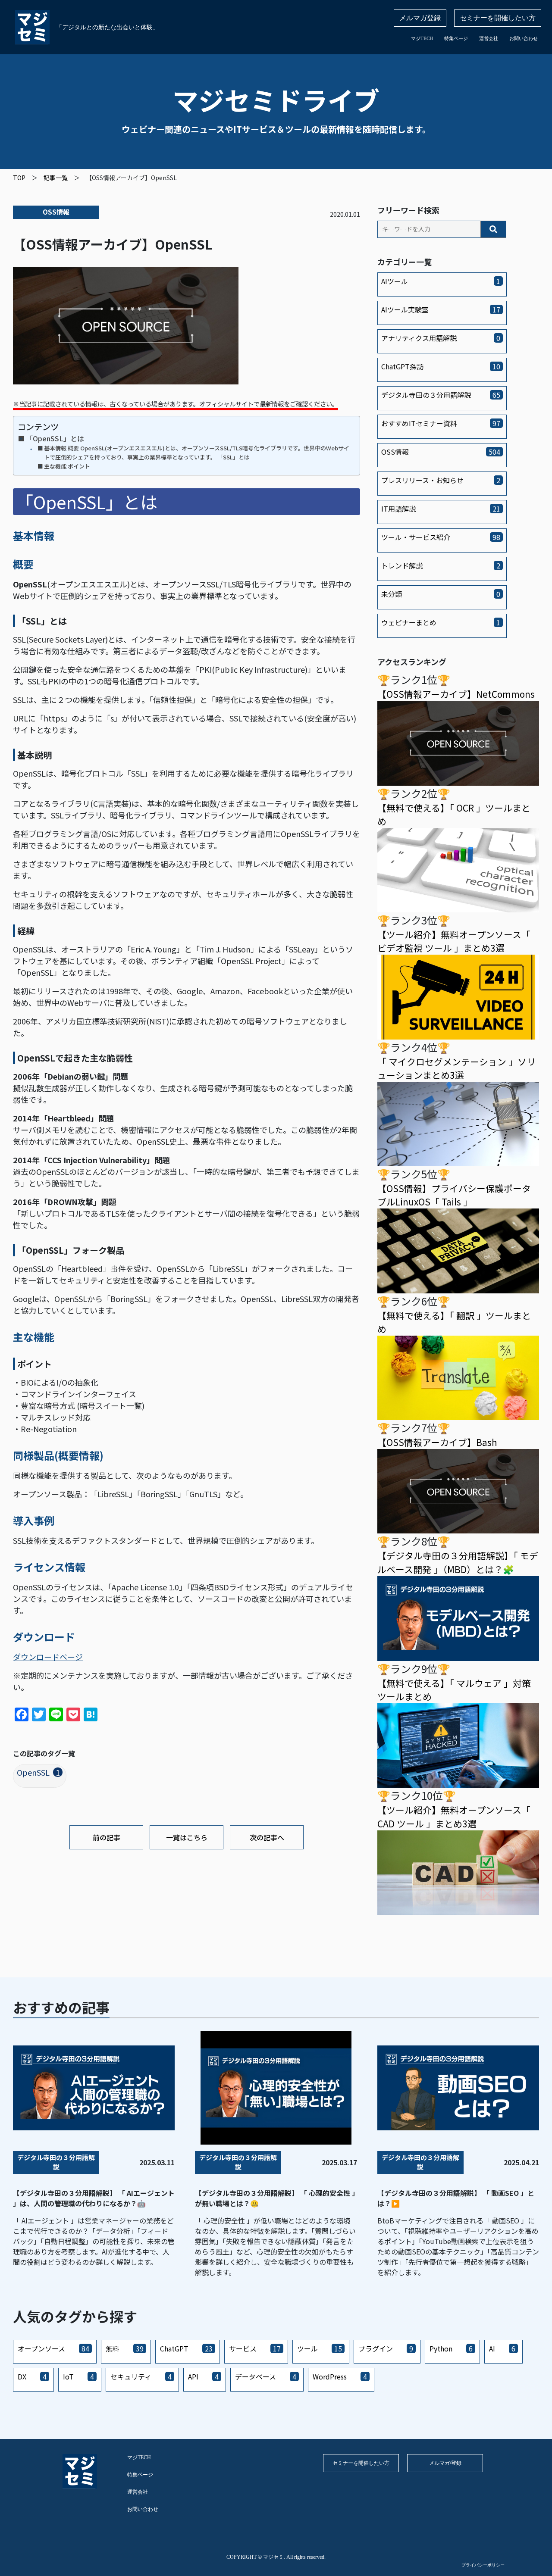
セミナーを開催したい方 (498, 18)
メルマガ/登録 (445, 2463)
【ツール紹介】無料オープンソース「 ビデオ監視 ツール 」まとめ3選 (454, 941)
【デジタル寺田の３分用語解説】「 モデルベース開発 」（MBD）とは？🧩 (458, 1562)
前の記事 (107, 1837)
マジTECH (422, 38)
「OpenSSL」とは (55, 438)
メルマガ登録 (420, 18)
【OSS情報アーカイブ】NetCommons (456, 694)
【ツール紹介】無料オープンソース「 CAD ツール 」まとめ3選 (454, 1816)
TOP (19, 178)
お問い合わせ (524, 38)
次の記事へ (267, 1837)
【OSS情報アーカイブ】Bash (437, 1442)
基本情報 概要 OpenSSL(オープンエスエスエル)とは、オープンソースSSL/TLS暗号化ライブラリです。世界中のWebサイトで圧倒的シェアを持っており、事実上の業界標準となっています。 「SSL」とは (197, 453)
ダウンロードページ (48, 1657)
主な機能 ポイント (67, 466)
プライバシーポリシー (483, 2565)
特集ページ (456, 38)
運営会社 (489, 38)
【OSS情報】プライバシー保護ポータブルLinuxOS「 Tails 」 (454, 1195)
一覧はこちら (187, 1837)
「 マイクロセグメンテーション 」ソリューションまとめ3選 (456, 1068)
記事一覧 (56, 178)
